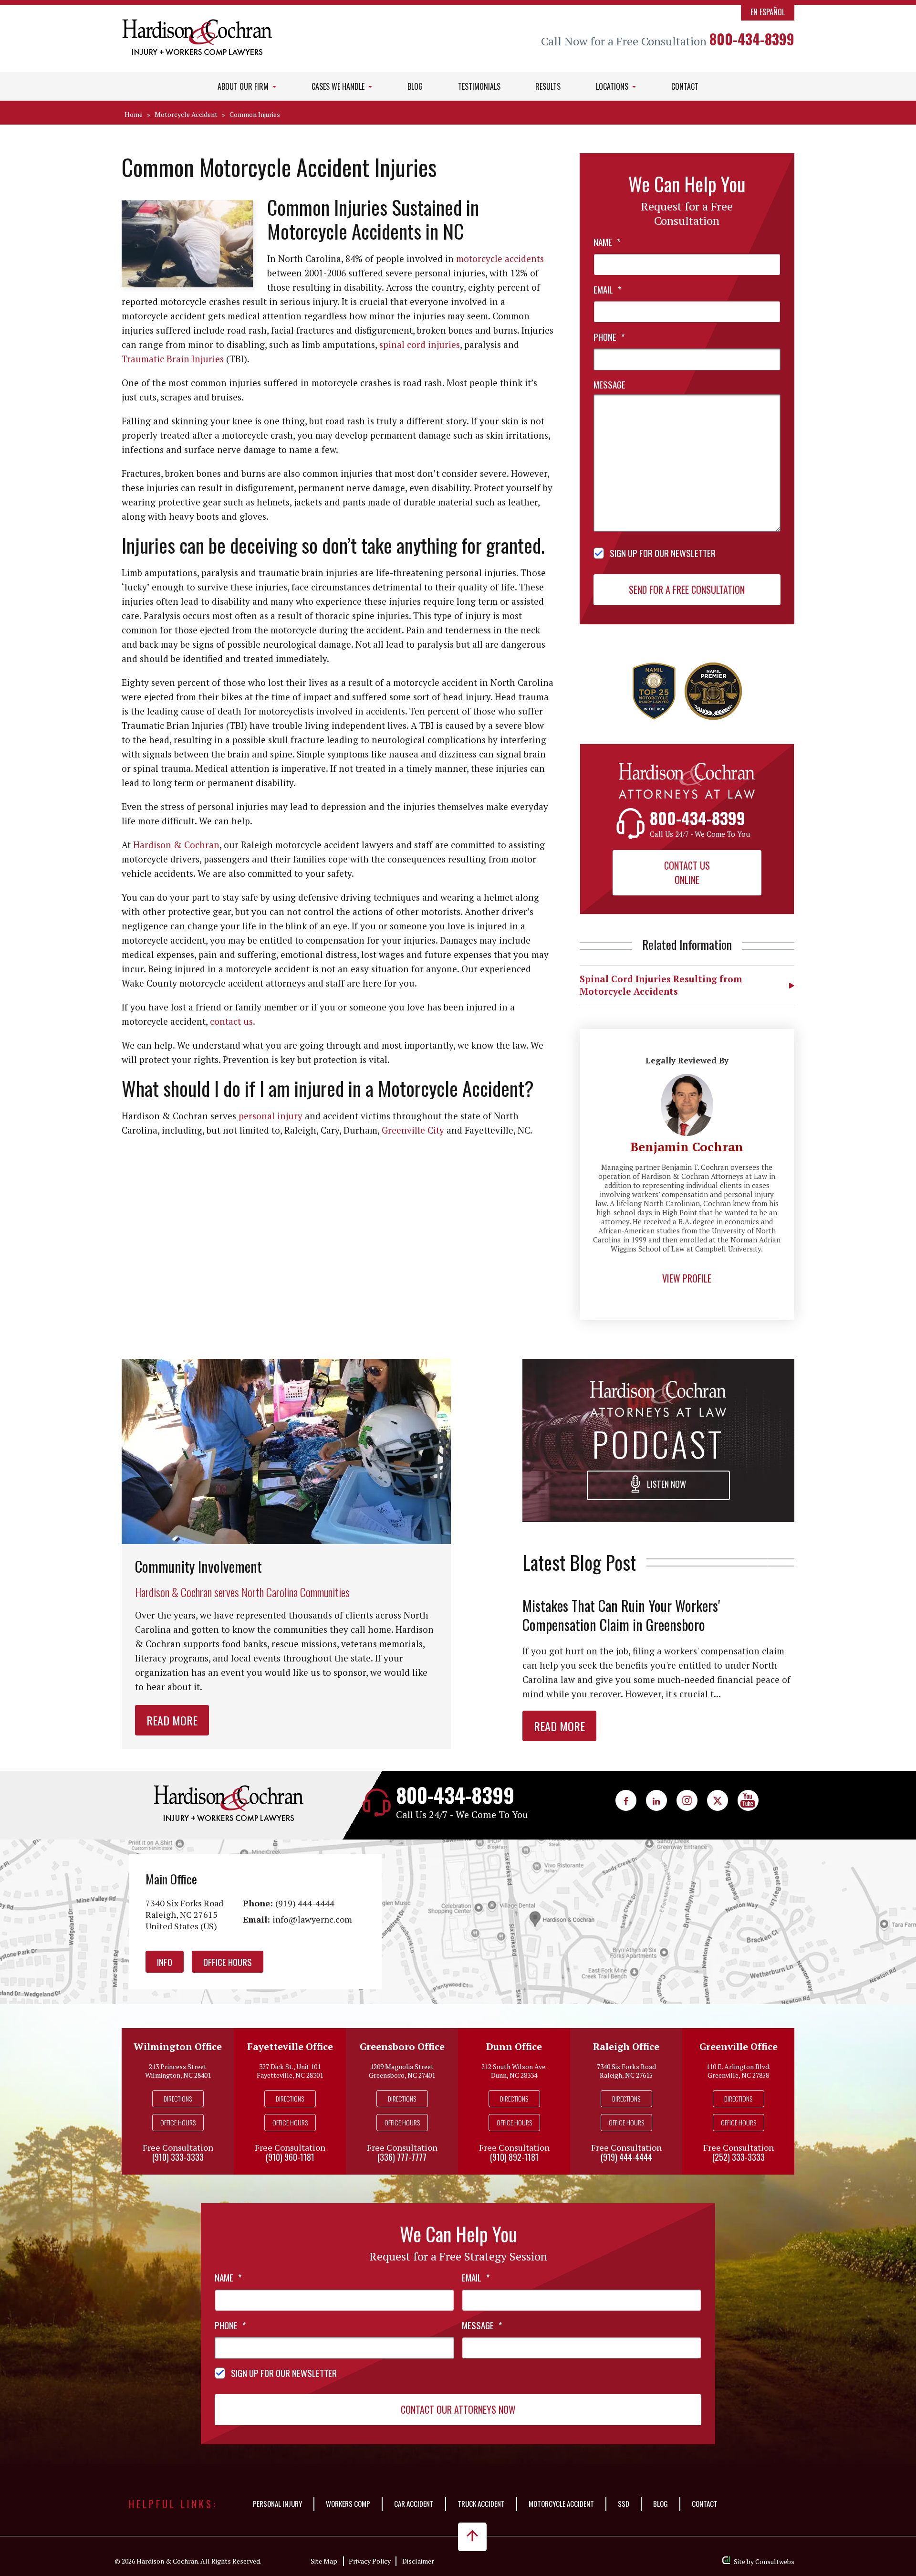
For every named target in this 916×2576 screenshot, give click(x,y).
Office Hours (228, 1962)
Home (134, 114)
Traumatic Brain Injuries (173, 359)
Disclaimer (418, 2561)
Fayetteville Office (290, 2046)
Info (165, 1962)
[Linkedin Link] (656, 1800)
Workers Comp (348, 2503)
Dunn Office (514, 2046)
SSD (624, 2503)
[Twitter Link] (718, 1800)
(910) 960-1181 (290, 2157)
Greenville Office (739, 2046)
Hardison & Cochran (176, 845)
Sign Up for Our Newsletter (663, 553)
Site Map (324, 2561)
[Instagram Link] (687, 1800)
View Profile (687, 1278)
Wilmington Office (178, 2046)
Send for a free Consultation (687, 589)
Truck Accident (481, 2503)
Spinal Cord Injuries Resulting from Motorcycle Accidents (661, 985)
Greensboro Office (402, 2046)
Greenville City (413, 1130)
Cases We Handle (339, 86)
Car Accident (414, 2503)
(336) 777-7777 (402, 2157)
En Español (768, 12)
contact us (231, 1021)
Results (548, 86)
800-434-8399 (752, 39)
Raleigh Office (626, 2046)
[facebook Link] (626, 1800)
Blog (415, 86)
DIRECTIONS (178, 2098)
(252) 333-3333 (739, 2157)
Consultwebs (775, 2561)
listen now (666, 1484)
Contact (685, 86)
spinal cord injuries (420, 344)
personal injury (271, 1116)
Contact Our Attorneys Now (458, 2409)
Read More (172, 1720)
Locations (613, 86)
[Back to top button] (472, 2537)
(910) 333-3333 (178, 2157)
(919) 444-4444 (305, 1903)
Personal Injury (277, 2503)
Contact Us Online (687, 873)
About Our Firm (244, 86)
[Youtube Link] (748, 1800)
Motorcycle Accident (186, 114)
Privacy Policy (370, 2561)
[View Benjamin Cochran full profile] (687, 1079)
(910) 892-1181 (514, 2157)
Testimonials (479, 86)
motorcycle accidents (500, 258)
